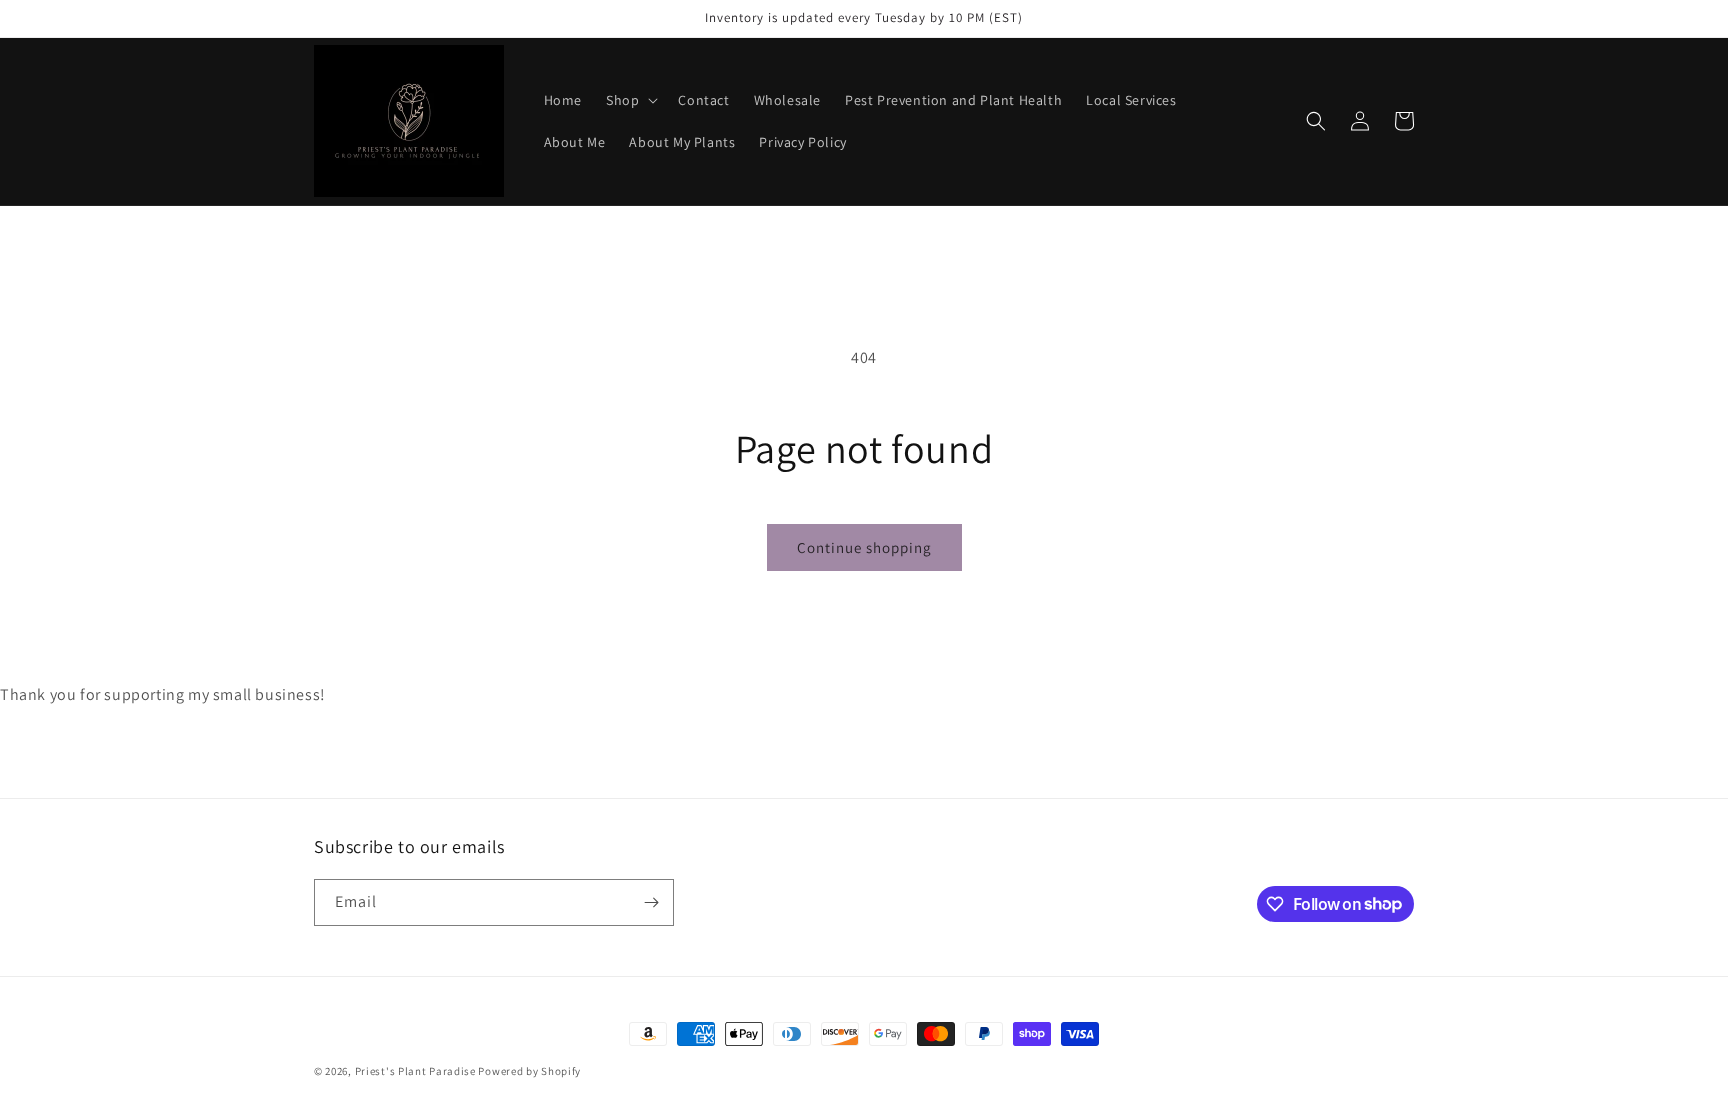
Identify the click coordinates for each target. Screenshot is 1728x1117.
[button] (630, 100)
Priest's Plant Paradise (415, 1071)
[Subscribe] (651, 902)
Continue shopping (864, 547)
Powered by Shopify (529, 1071)
